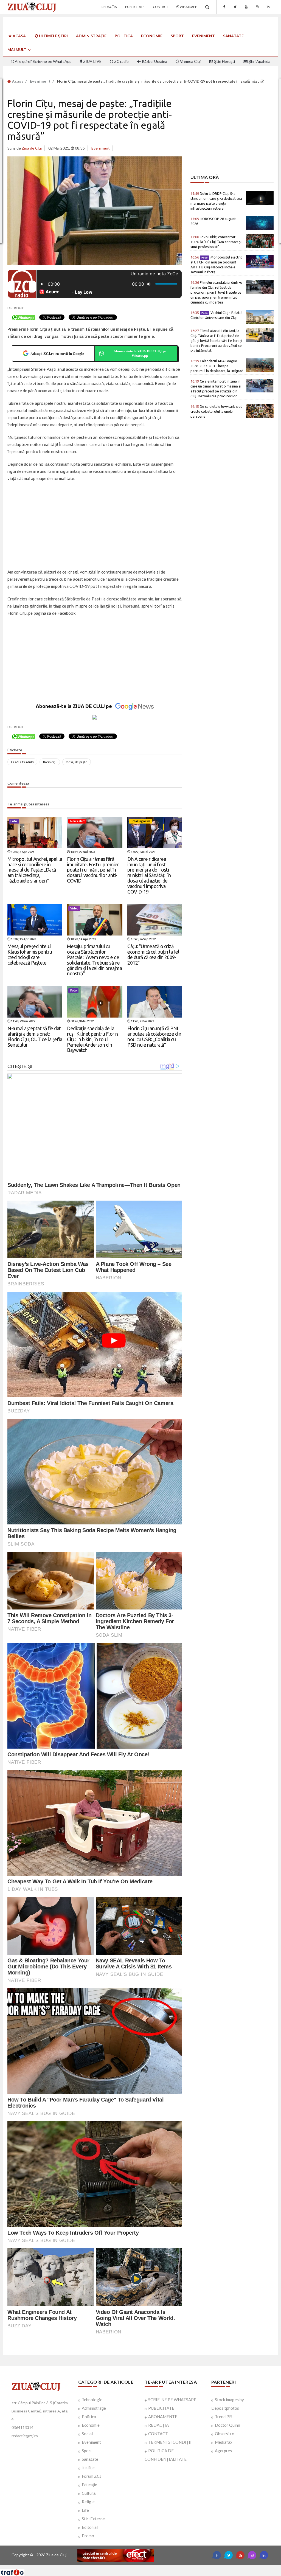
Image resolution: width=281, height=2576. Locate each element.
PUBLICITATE (161, 2408)
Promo (88, 2536)
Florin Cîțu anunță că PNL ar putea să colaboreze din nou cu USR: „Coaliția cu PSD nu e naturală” (154, 1036)
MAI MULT (17, 50)
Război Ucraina (154, 61)
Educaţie (89, 2485)
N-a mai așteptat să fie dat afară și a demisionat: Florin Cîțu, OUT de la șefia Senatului (35, 1036)
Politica (89, 2417)
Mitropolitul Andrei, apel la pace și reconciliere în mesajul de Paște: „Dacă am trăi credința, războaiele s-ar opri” (35, 870)
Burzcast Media (161, 2567)
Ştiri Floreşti (224, 61)
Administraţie (91, 36)
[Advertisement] (95, 526)
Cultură (89, 2493)
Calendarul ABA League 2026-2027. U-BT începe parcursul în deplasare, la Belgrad (217, 366)
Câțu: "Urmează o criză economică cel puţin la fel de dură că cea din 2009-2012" (153, 954)
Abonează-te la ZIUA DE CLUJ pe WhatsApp (140, 353)
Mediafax (224, 2442)
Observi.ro (225, 2434)
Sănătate (233, 36)
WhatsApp (188, 7)
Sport (177, 36)
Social (87, 2434)
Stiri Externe (93, 2519)
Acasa (17, 81)
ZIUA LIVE (92, 61)
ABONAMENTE (163, 2417)
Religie (88, 2502)
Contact (161, 7)
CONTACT (158, 2434)
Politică (124, 36)
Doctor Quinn (227, 2425)
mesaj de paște (77, 762)
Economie (152, 36)
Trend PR (223, 2417)
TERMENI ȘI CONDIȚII (170, 2442)
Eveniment (203, 36)
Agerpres (223, 2451)
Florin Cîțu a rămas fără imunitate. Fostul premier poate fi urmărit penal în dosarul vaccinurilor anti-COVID (93, 870)
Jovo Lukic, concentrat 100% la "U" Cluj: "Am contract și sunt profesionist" (216, 242)
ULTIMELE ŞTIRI (53, 36)
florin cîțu (50, 762)
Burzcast (136, 2567)
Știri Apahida (259, 61)
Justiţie (88, 2468)
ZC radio (121, 61)
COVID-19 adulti (22, 762)
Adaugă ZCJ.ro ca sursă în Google (57, 353)
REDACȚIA (158, 2425)
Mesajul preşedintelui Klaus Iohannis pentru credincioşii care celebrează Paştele (30, 954)
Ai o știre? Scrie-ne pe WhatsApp (43, 61)
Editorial (90, 2527)
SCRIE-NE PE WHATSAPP (172, 2400)
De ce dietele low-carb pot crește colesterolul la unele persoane (216, 411)
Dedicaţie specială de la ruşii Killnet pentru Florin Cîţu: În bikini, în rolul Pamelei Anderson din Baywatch (92, 1039)
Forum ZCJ (92, 2476)
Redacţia (109, 7)
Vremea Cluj (190, 61)
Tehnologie (92, 2400)
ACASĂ (19, 36)
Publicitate (135, 7)
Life (85, 2510)
